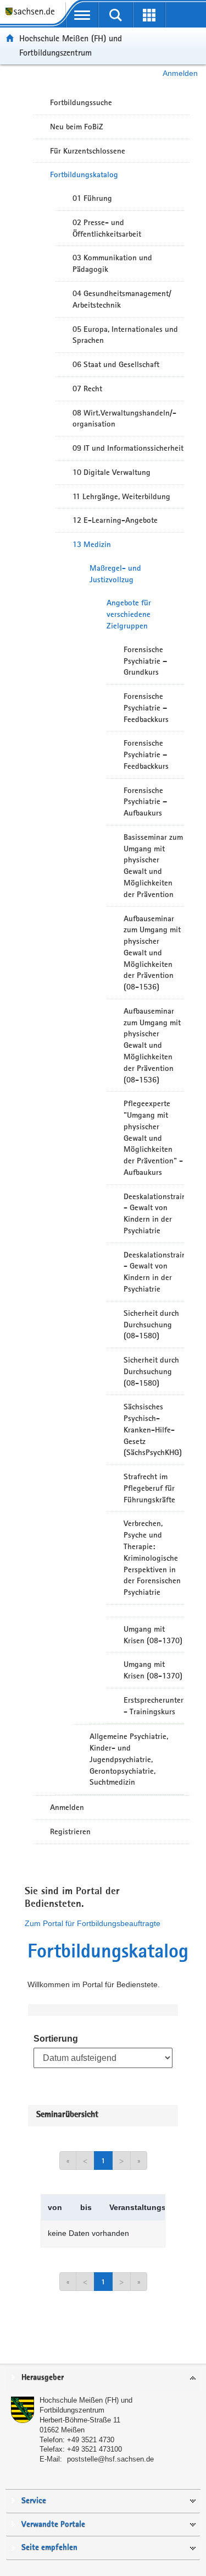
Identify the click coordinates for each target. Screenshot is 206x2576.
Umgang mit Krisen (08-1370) (153, 1635)
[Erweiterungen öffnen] (149, 15)
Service (34, 2501)
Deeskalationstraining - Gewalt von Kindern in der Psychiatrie (154, 1213)
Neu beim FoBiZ (77, 127)
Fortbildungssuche (81, 102)
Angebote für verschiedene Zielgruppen (129, 614)
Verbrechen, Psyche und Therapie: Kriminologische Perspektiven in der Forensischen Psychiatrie (152, 1558)
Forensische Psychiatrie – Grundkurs (145, 661)
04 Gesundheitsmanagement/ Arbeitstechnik (122, 299)
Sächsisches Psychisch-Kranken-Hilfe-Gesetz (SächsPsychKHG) (153, 1429)
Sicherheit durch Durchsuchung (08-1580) (151, 1325)
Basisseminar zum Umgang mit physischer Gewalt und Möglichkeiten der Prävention (153, 866)
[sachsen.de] (33, 17)
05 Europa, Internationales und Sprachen (125, 335)
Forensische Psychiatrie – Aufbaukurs (145, 802)
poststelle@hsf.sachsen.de (110, 2459)
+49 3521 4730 (91, 2440)
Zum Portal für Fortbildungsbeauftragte (93, 1923)
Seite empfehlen (49, 2548)
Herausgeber (43, 2378)
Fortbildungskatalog (84, 174)
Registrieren (70, 1831)
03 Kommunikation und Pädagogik (112, 263)
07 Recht (87, 389)
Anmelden (180, 73)
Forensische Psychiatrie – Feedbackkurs (146, 708)
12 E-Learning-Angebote (115, 520)
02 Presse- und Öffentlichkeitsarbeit (107, 228)
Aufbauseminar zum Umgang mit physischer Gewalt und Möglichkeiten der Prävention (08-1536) (152, 953)
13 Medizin (92, 544)
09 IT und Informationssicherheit (128, 448)
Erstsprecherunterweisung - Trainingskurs (154, 1706)
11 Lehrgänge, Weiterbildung (121, 496)
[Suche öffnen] (116, 15)
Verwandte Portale (53, 2525)
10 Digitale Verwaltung (112, 472)
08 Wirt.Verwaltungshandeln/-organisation (124, 419)
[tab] (103, 2378)
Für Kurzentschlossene (88, 151)
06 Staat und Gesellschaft (116, 364)
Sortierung (56, 2039)
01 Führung (92, 198)
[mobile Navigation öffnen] (82, 15)
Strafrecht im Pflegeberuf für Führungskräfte (149, 1488)
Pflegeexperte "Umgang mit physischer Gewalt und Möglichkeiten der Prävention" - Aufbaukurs (153, 1138)
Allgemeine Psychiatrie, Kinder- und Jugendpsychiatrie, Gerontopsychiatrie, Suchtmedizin (129, 1759)
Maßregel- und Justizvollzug (115, 574)
